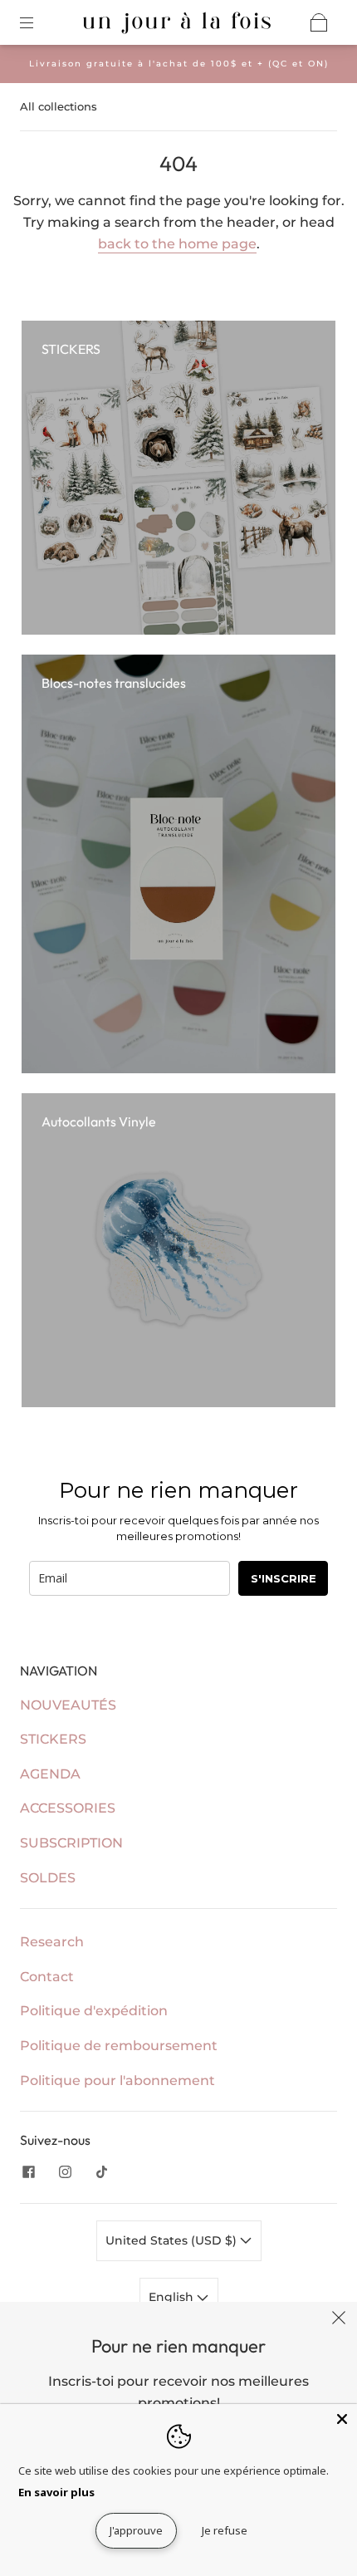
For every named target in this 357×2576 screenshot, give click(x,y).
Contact (47, 1977)
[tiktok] (101, 2171)
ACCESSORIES (68, 1808)
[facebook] (28, 2171)
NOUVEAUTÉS (68, 1705)
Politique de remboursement (119, 2046)
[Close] (342, 2419)
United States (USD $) (173, 2240)
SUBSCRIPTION (71, 1843)
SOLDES (48, 1878)
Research (52, 1942)
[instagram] (65, 2171)
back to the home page (177, 244)
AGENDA (50, 1774)
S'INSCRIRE (284, 1578)
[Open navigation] (38, 22)
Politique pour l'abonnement (117, 2080)
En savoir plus (56, 2492)
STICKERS (53, 1739)
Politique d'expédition (94, 2011)
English (173, 2297)
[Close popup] (339, 2320)
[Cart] (319, 22)
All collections (59, 106)
